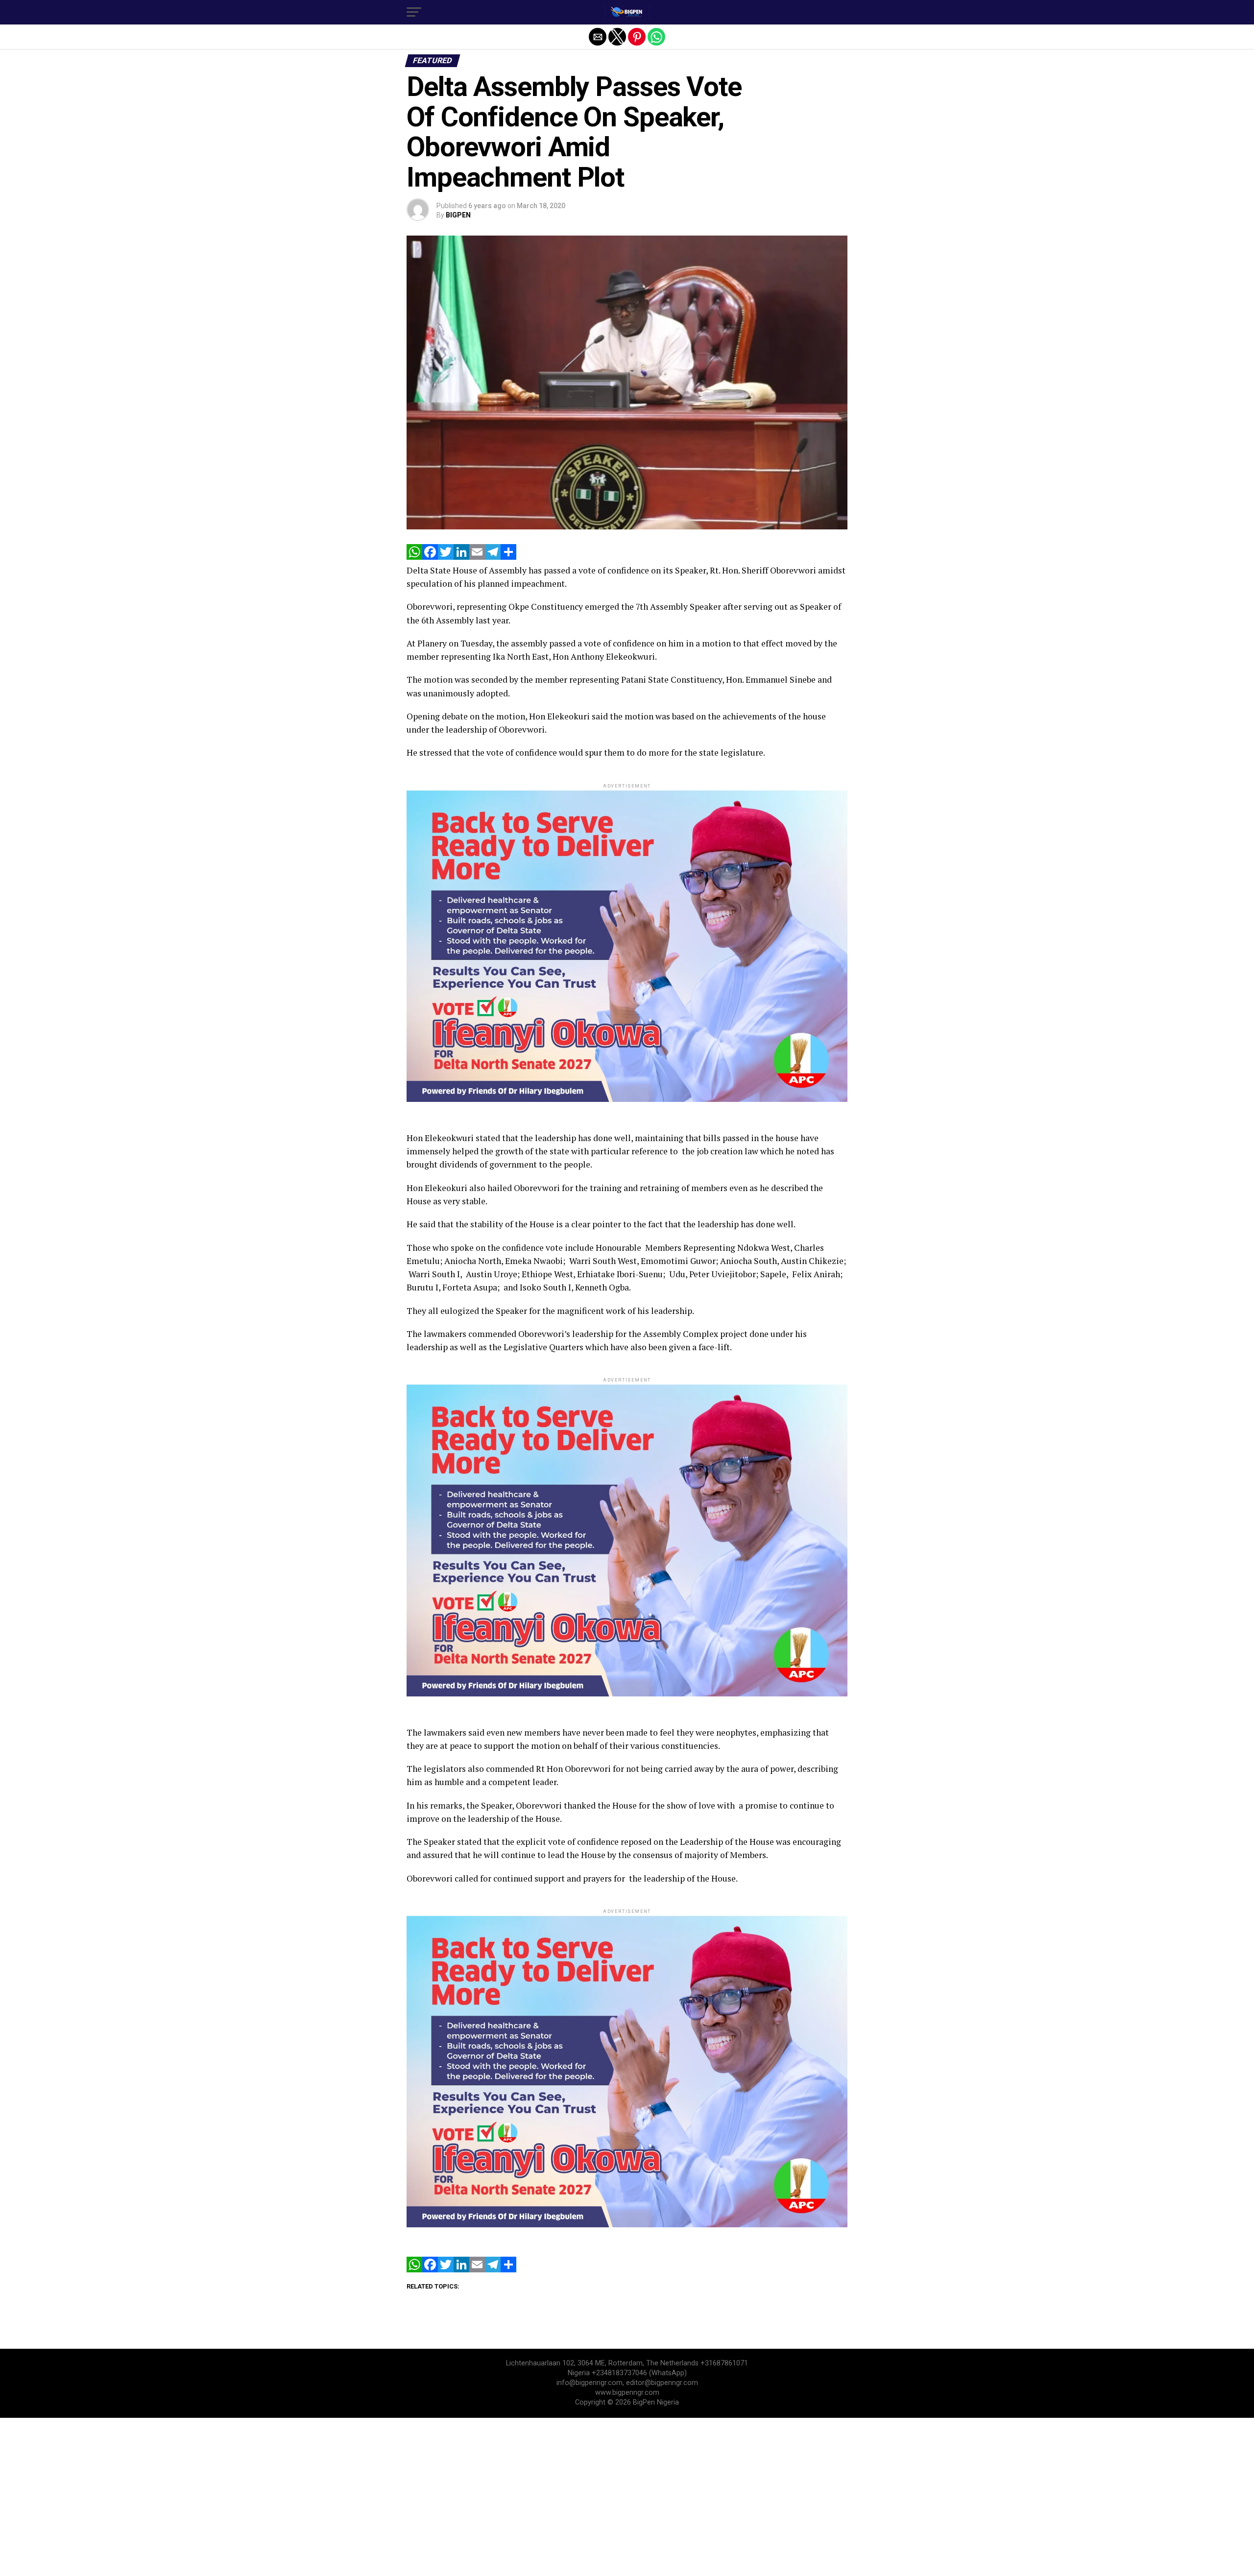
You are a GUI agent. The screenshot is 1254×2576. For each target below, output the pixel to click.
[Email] (477, 557)
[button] (414, 12)
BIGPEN (458, 215)
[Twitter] (446, 557)
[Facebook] (430, 557)
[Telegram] (493, 557)
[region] (627, 2496)
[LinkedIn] (461, 557)
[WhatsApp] (414, 557)
